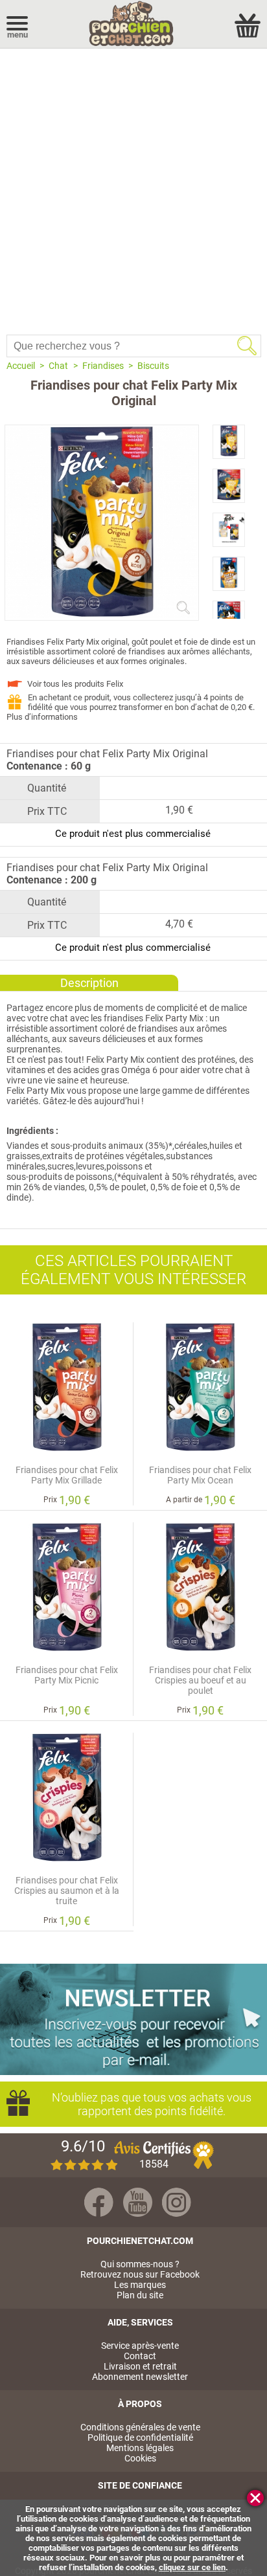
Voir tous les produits (75, 684)
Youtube (138, 2202)
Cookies (140, 2458)
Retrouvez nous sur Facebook (140, 2274)
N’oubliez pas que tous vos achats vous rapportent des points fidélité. (152, 2104)
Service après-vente (140, 2346)
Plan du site (140, 2295)
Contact (140, 2356)
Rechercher (247, 346)
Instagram (177, 2202)
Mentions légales (140, 2448)
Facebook (99, 2202)
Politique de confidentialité (140, 2437)
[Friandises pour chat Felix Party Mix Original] (102, 615)
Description (89, 983)
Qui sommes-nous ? (140, 2264)
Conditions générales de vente (140, 2427)
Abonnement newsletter (140, 2377)
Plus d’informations (42, 717)
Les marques (140, 2285)
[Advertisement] (133, 188)
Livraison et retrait (140, 2366)
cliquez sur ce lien (192, 2567)
